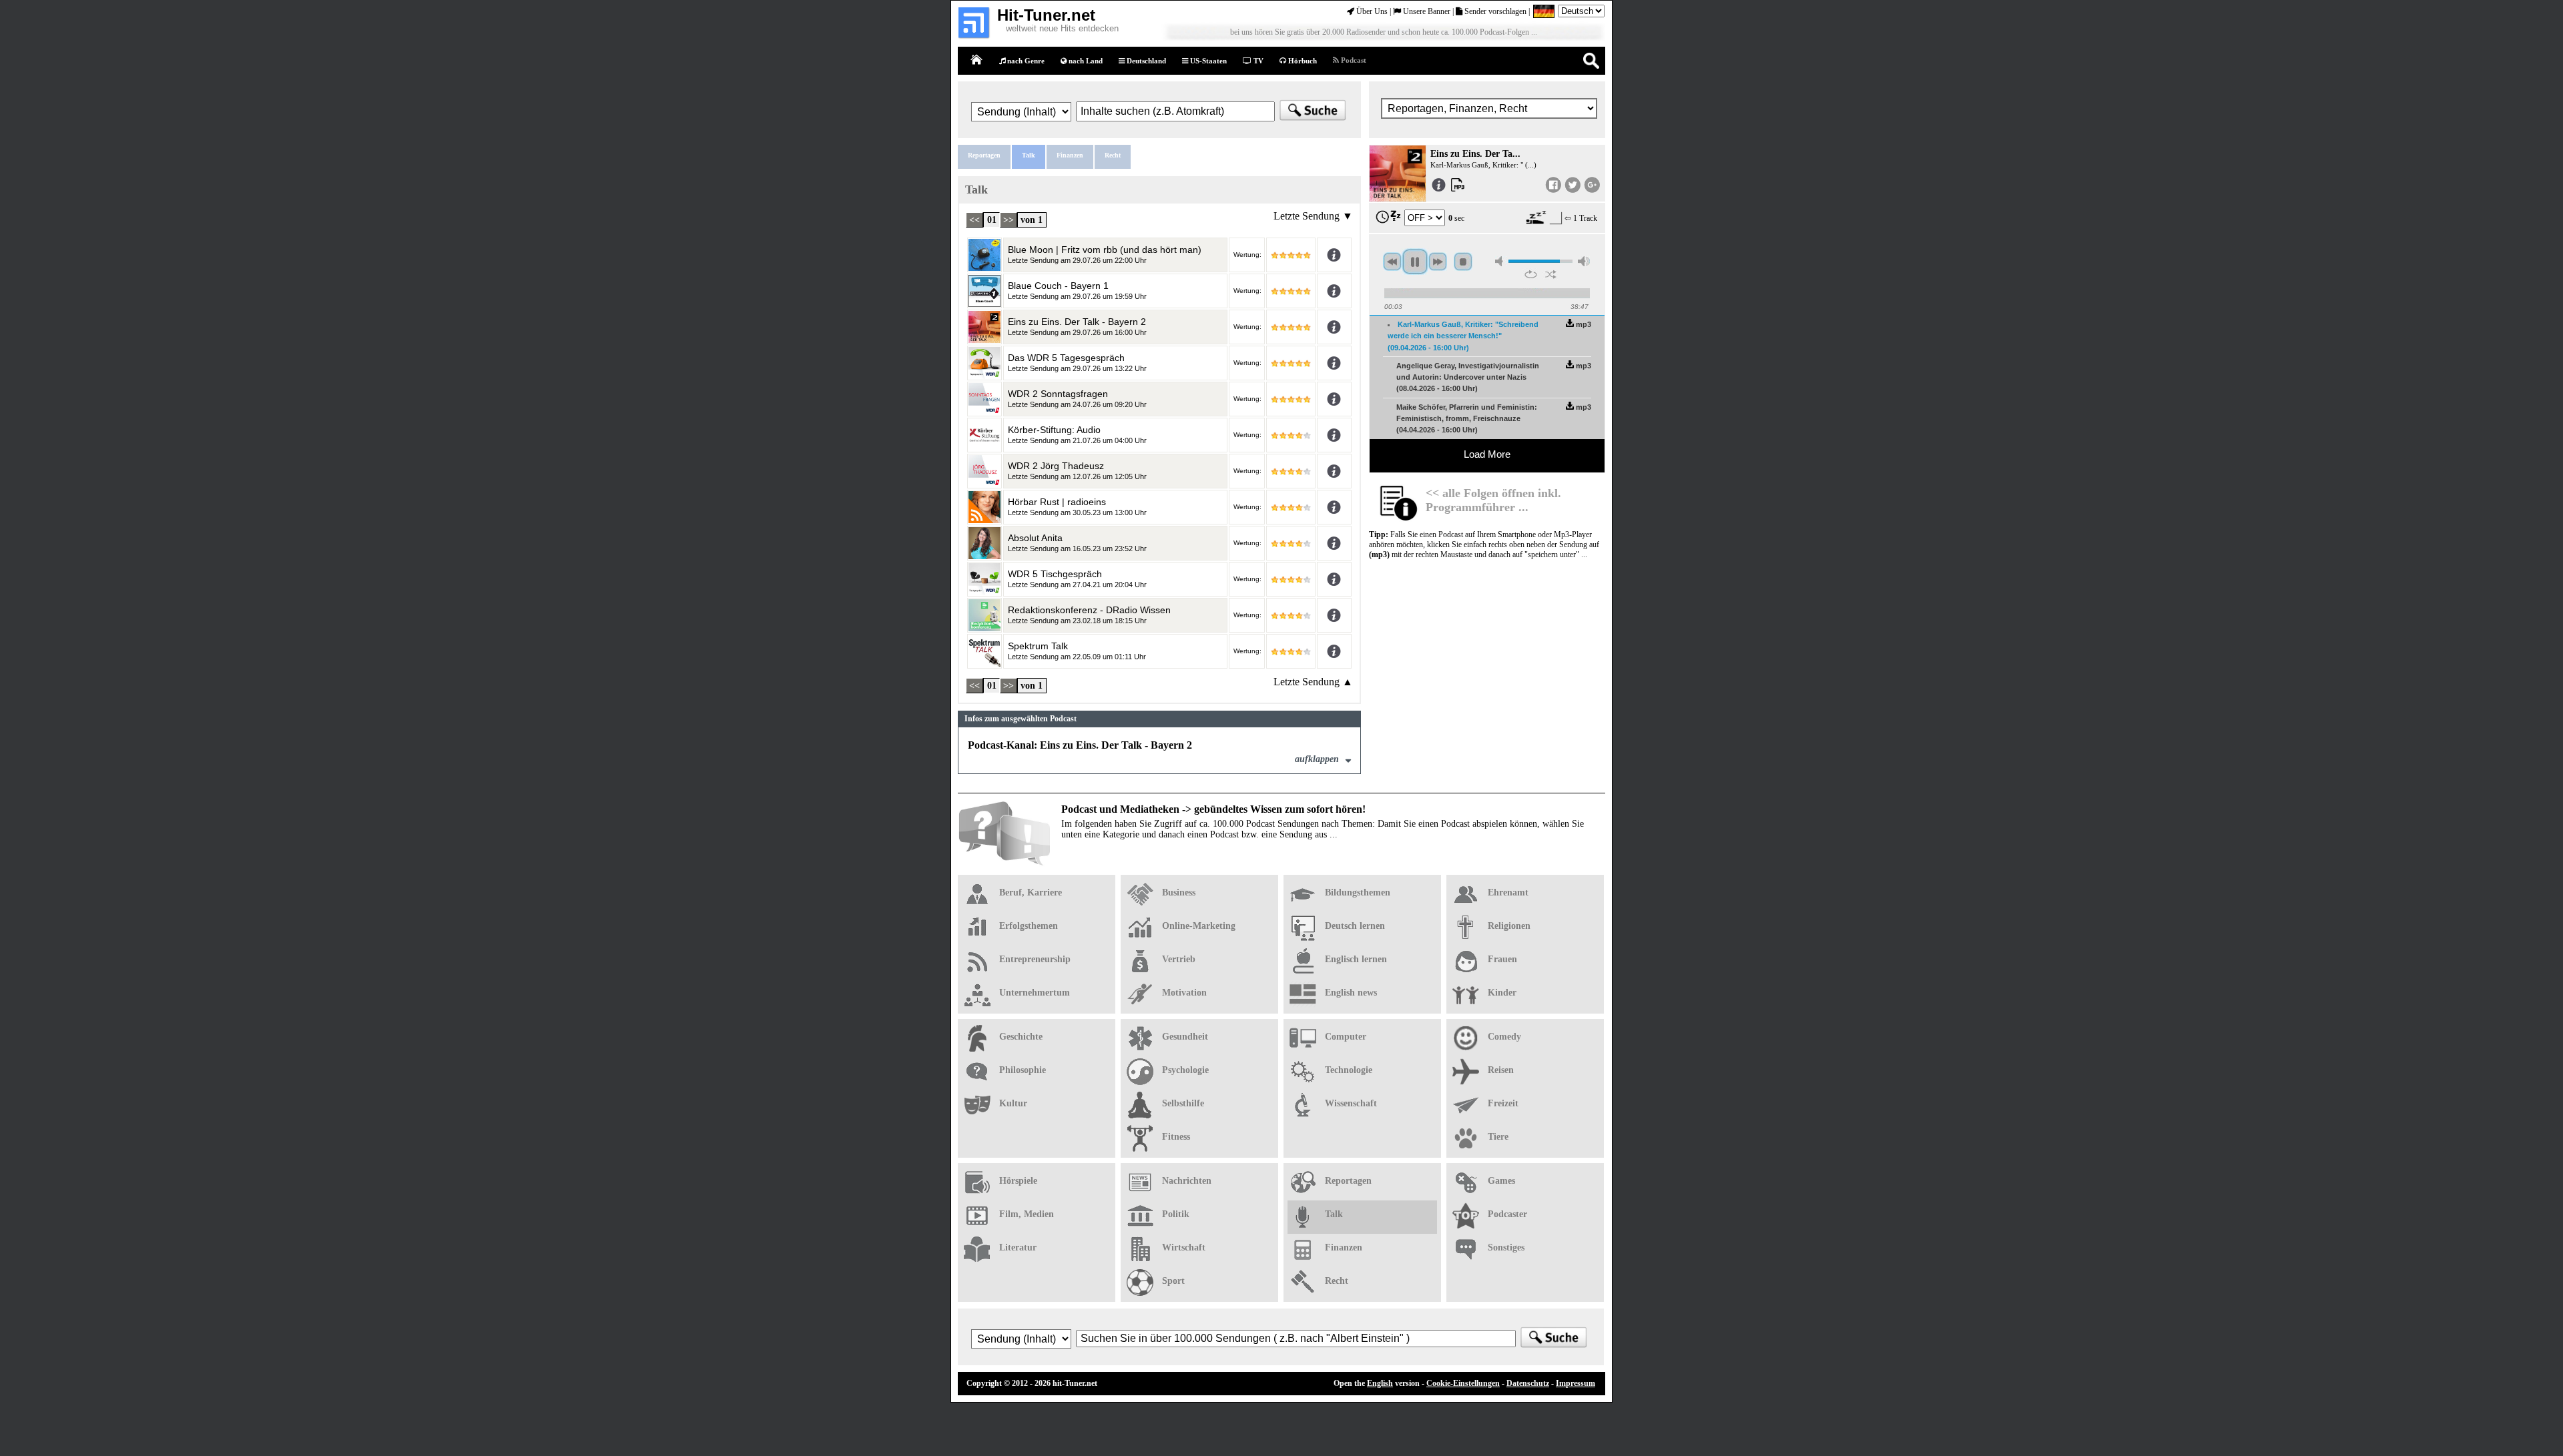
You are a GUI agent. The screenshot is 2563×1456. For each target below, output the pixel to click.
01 (992, 220)
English (1380, 1383)
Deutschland (1145, 61)
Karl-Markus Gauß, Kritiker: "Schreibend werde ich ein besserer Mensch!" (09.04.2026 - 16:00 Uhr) (1463, 336)
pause (1415, 262)
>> (1009, 220)
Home (977, 60)
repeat (1531, 274)
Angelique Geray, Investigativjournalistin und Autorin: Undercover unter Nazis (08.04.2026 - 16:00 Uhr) (1468, 377)
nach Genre (1025, 61)
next (1438, 262)
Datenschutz (1528, 1383)
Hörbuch (1302, 61)
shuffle (1551, 274)
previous (1392, 262)
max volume (1584, 261)
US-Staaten (1207, 61)
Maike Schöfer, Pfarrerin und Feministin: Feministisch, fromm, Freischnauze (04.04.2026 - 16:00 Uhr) (1467, 419)
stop (1463, 262)
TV (1257, 61)
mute (1501, 261)
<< (974, 220)
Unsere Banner (1426, 11)
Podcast (1353, 60)
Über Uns (1371, 11)
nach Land (1085, 61)
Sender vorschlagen (1494, 11)
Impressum (1576, 1383)
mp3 (1583, 324)
